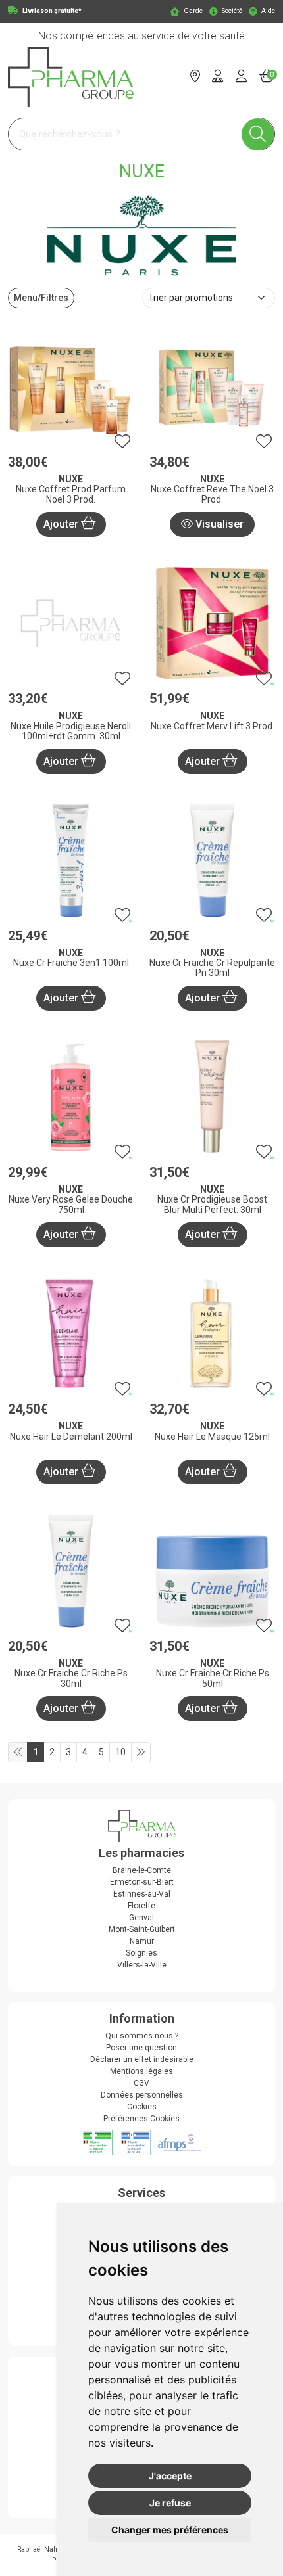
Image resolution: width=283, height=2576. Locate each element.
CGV (141, 2083)
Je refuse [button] (170, 2503)
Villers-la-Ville (142, 1965)
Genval (141, 1918)
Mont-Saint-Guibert (142, 1929)
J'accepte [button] (170, 2476)
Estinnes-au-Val (142, 1894)
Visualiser (218, 524)
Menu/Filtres (41, 298)
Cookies (142, 2107)
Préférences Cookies (141, 2119)
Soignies (141, 1953)
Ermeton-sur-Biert (142, 1882)
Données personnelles (142, 2095)
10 (120, 1752)
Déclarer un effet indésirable (142, 2059)
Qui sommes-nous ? (142, 2036)
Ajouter (62, 524)
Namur (142, 1941)
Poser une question (141, 2048)
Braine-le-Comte (142, 1870)
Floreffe (141, 1906)
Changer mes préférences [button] (170, 2530)
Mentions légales (141, 2071)
